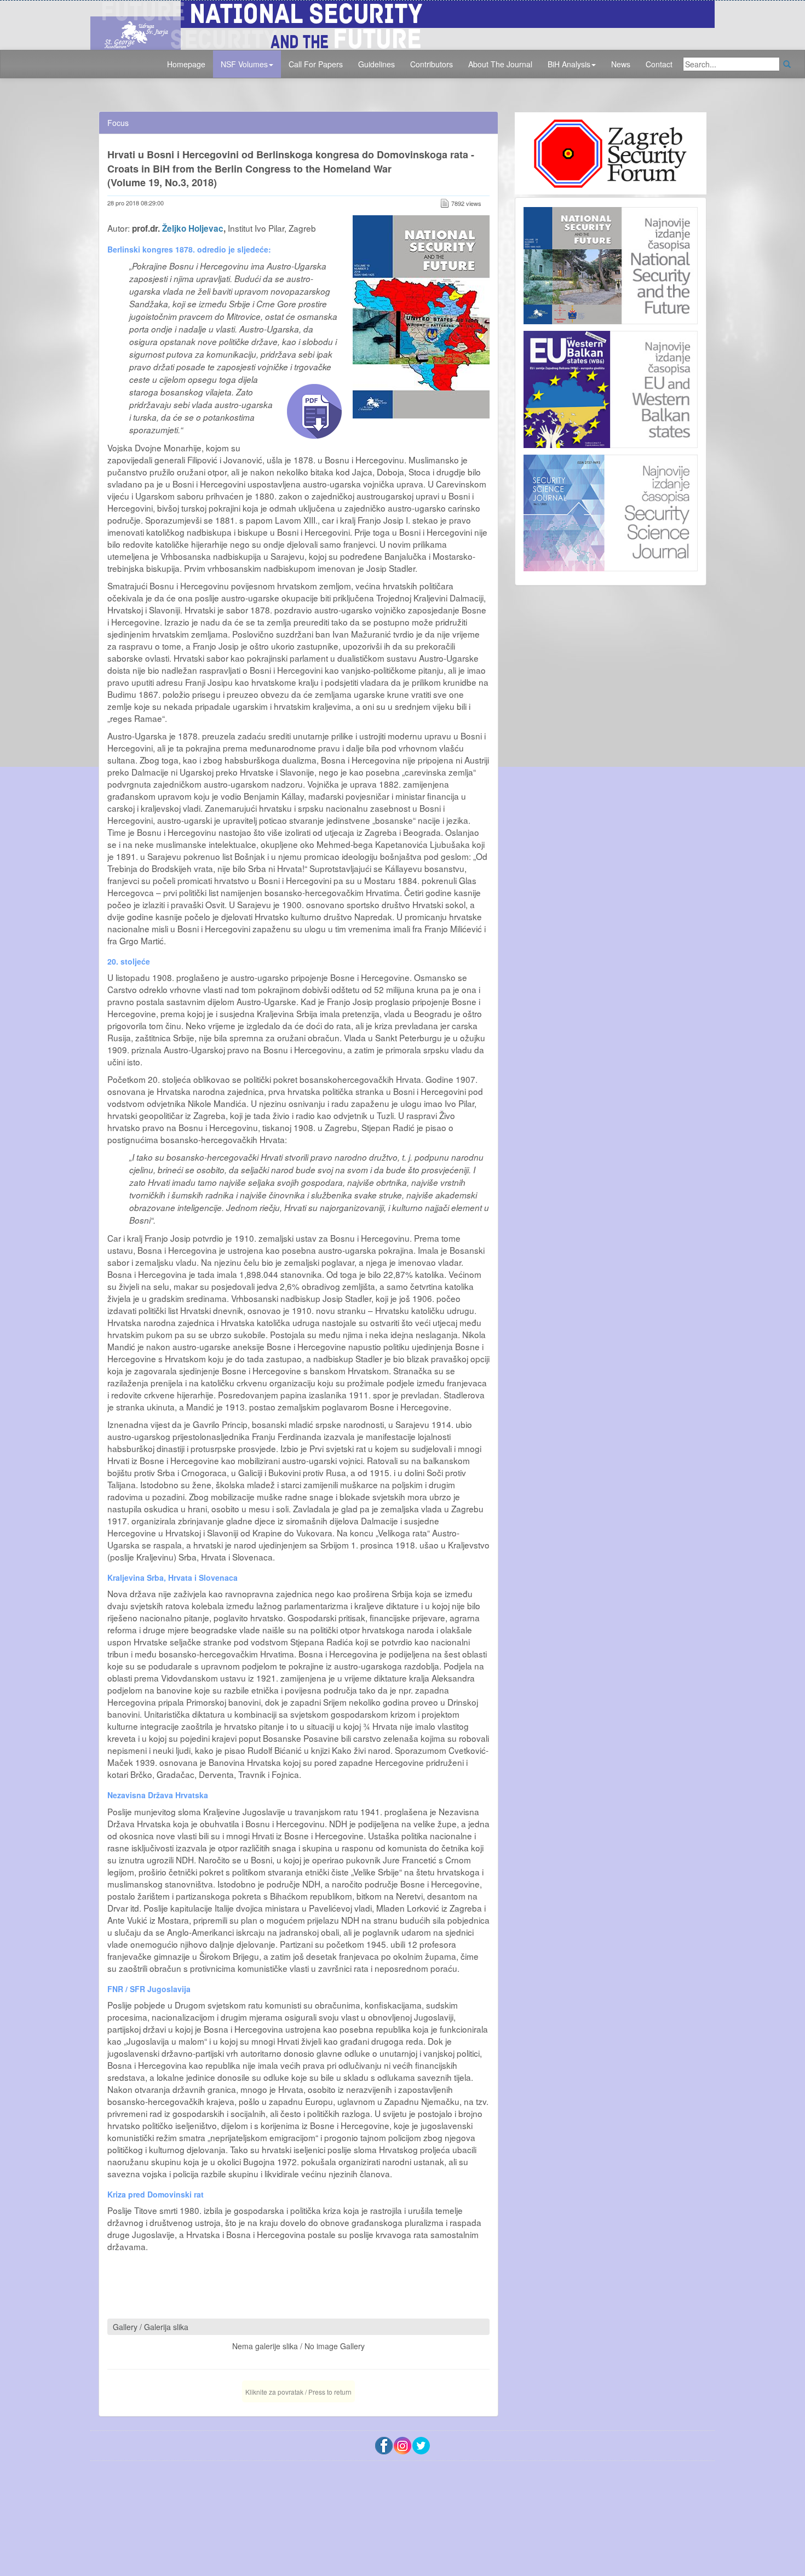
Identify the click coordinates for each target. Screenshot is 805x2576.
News (621, 64)
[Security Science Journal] (611, 510)
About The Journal (500, 64)
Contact (659, 64)
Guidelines (376, 64)
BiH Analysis (569, 64)
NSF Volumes (244, 64)
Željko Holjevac (193, 228)
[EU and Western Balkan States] (611, 388)
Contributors (432, 64)
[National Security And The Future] (403, 24)
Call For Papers (316, 64)
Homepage (186, 64)
